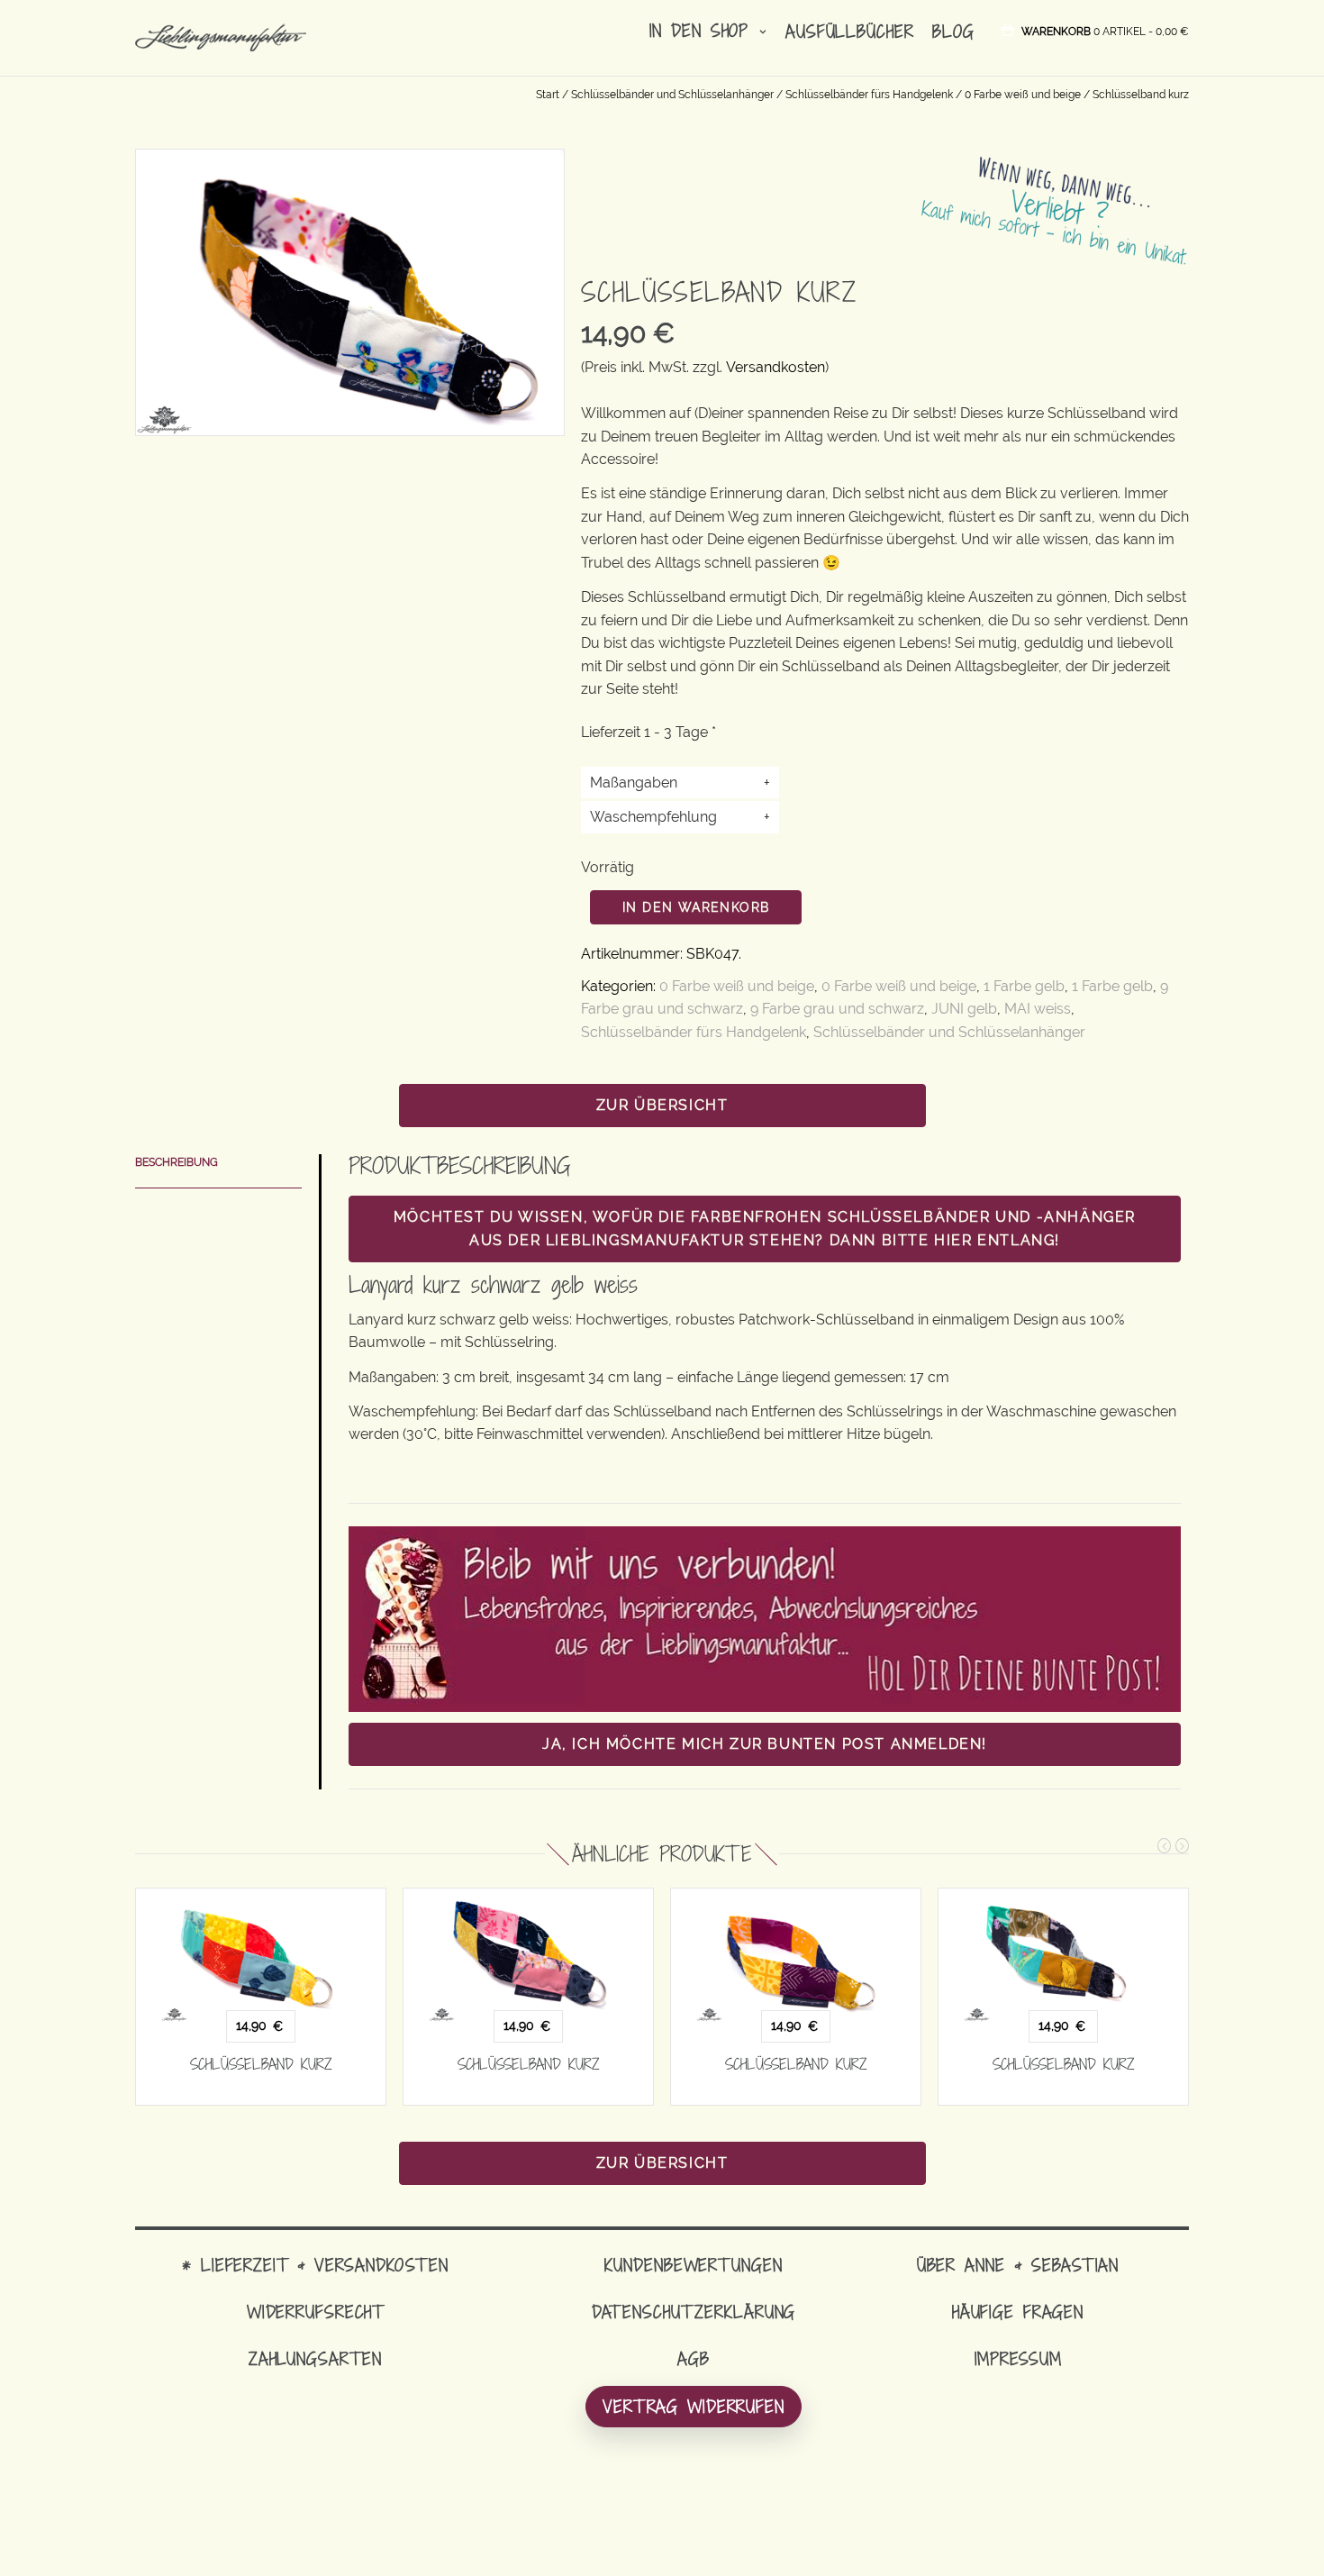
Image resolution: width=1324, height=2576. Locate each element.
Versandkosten (775, 367)
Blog (953, 31)
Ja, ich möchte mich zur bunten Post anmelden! (765, 1744)
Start (548, 95)
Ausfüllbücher (849, 31)
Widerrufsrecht (315, 2312)
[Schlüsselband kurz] (261, 1955)
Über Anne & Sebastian (1018, 2265)
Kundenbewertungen (693, 2265)
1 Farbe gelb (1024, 986)
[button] (1105, 30)
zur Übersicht (662, 1105)
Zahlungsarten (315, 2358)
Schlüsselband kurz (261, 2064)
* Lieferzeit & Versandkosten (315, 2265)
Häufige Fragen (1018, 2312)
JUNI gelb (964, 1009)
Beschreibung (177, 1162)
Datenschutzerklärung (694, 2312)
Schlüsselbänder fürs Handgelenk (869, 95)
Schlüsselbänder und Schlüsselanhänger (672, 95)
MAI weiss (1038, 1009)
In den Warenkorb (696, 907)
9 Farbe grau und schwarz (837, 1009)
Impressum (1018, 2358)
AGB (694, 2358)
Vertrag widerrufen (694, 2406)
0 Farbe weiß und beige (1023, 95)
